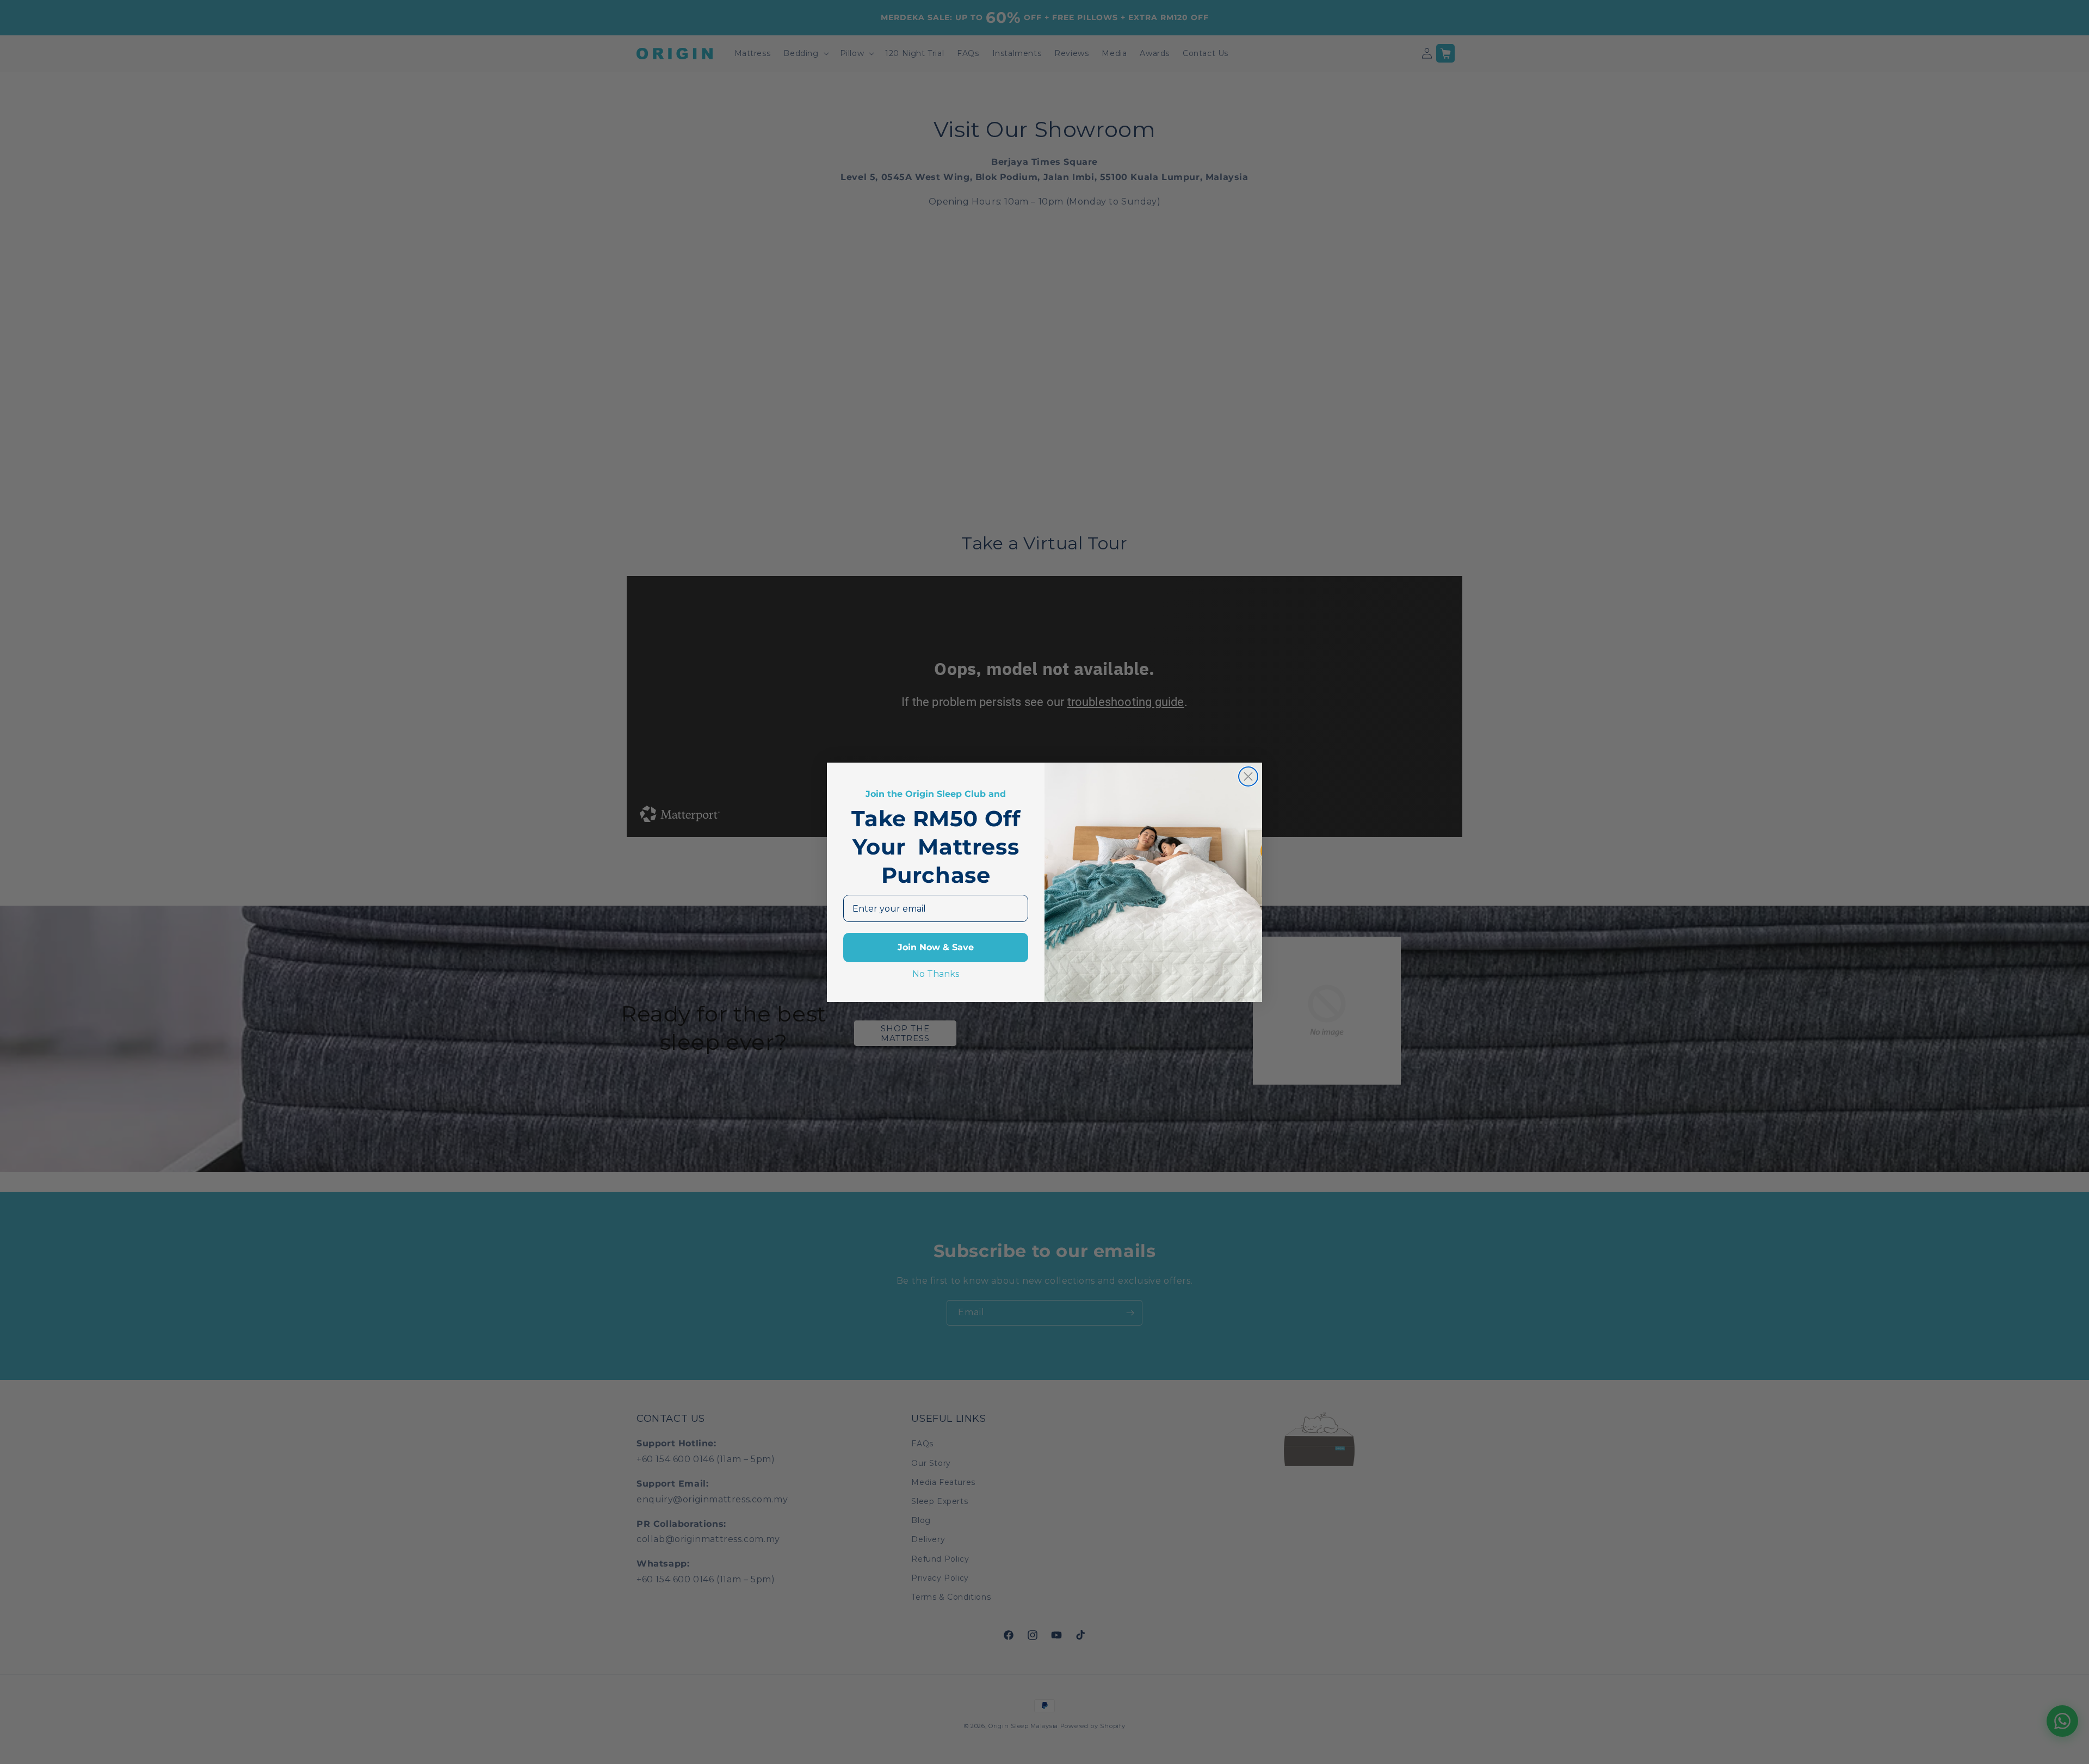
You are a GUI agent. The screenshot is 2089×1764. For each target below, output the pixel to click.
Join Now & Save (936, 947)
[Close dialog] (1248, 776)
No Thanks (936, 974)
